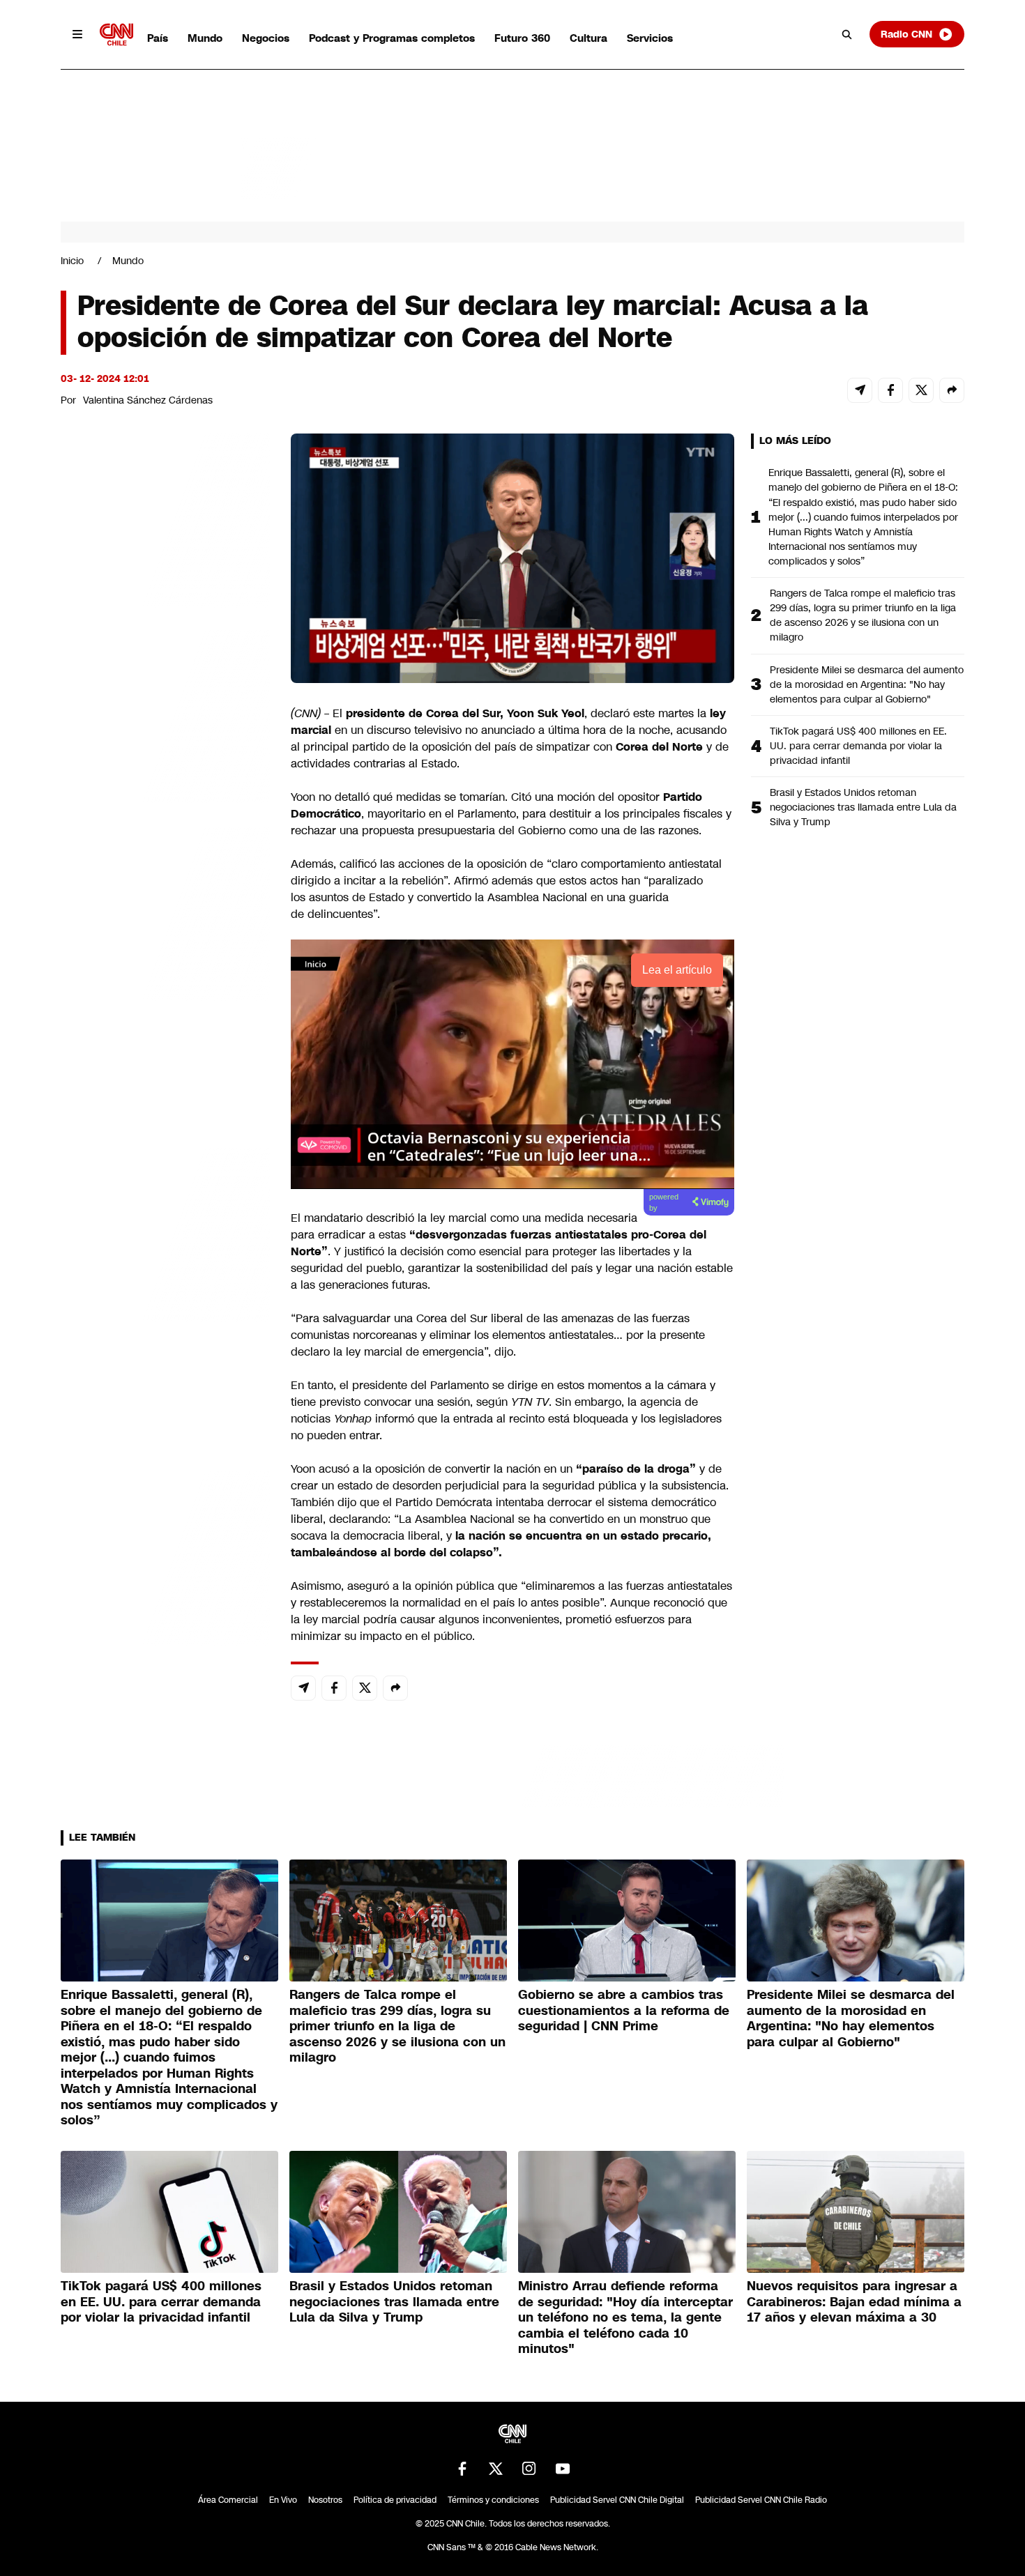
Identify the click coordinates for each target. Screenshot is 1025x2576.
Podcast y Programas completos (392, 38)
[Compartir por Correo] (860, 390)
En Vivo (283, 2500)
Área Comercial (228, 2500)
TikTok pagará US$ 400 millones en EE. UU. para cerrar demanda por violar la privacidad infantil (858, 746)
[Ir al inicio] (116, 34)
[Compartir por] (952, 390)
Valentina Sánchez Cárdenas (148, 400)
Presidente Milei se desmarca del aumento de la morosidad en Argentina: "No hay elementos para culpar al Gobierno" (867, 684)
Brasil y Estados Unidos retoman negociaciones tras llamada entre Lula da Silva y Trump (863, 807)
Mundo (205, 38)
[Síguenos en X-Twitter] (496, 2469)
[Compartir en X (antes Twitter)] (921, 390)
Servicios (650, 38)
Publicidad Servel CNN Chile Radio (761, 2500)
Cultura (589, 38)
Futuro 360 (522, 38)
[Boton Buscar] (847, 34)
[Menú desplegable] (77, 34)
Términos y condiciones (493, 2500)
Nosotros (325, 2500)
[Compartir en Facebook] (890, 390)
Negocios (266, 38)
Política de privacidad (395, 2500)
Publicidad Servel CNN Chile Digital (617, 2500)
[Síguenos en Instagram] (529, 2469)
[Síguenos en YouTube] (563, 2469)
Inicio (72, 261)
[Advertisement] (165, 1232)
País (158, 38)
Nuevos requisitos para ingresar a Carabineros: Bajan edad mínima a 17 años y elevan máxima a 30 (854, 2302)
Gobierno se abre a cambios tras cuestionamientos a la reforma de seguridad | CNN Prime (624, 2010)
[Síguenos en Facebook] (462, 2469)
